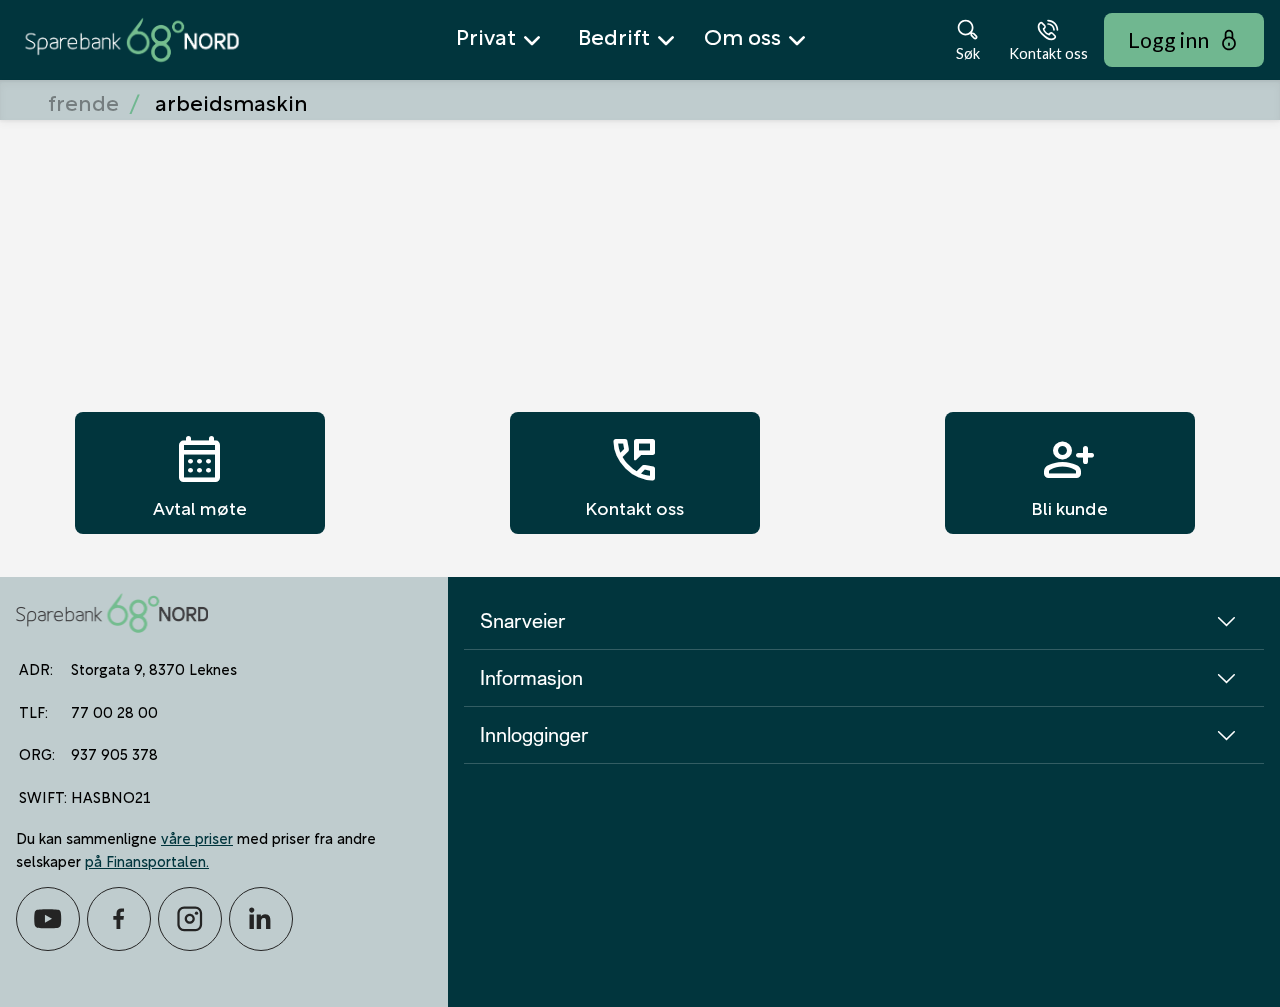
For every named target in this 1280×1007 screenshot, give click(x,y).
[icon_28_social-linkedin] (261, 919)
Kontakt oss (634, 473)
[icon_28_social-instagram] (190, 919)
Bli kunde (1069, 473)
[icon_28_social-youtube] (48, 919)
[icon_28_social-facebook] (119, 919)
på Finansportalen (145, 860)
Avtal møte (200, 473)
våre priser (197, 837)
